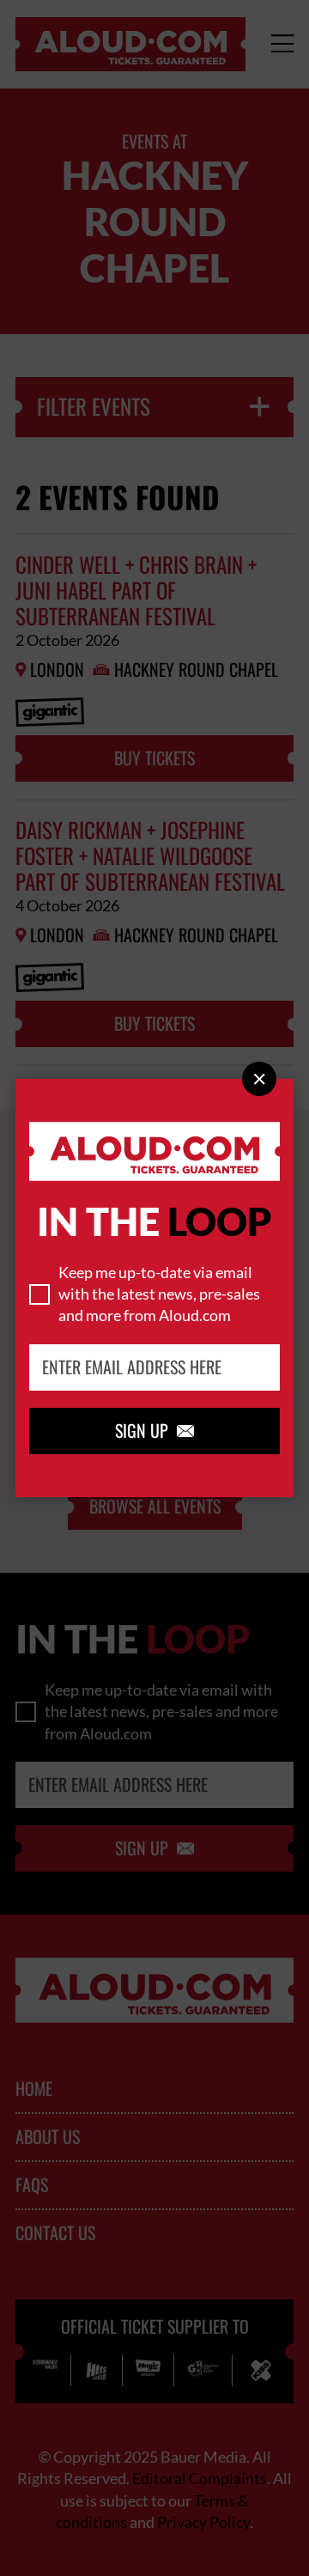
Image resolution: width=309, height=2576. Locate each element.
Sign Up (154, 1431)
